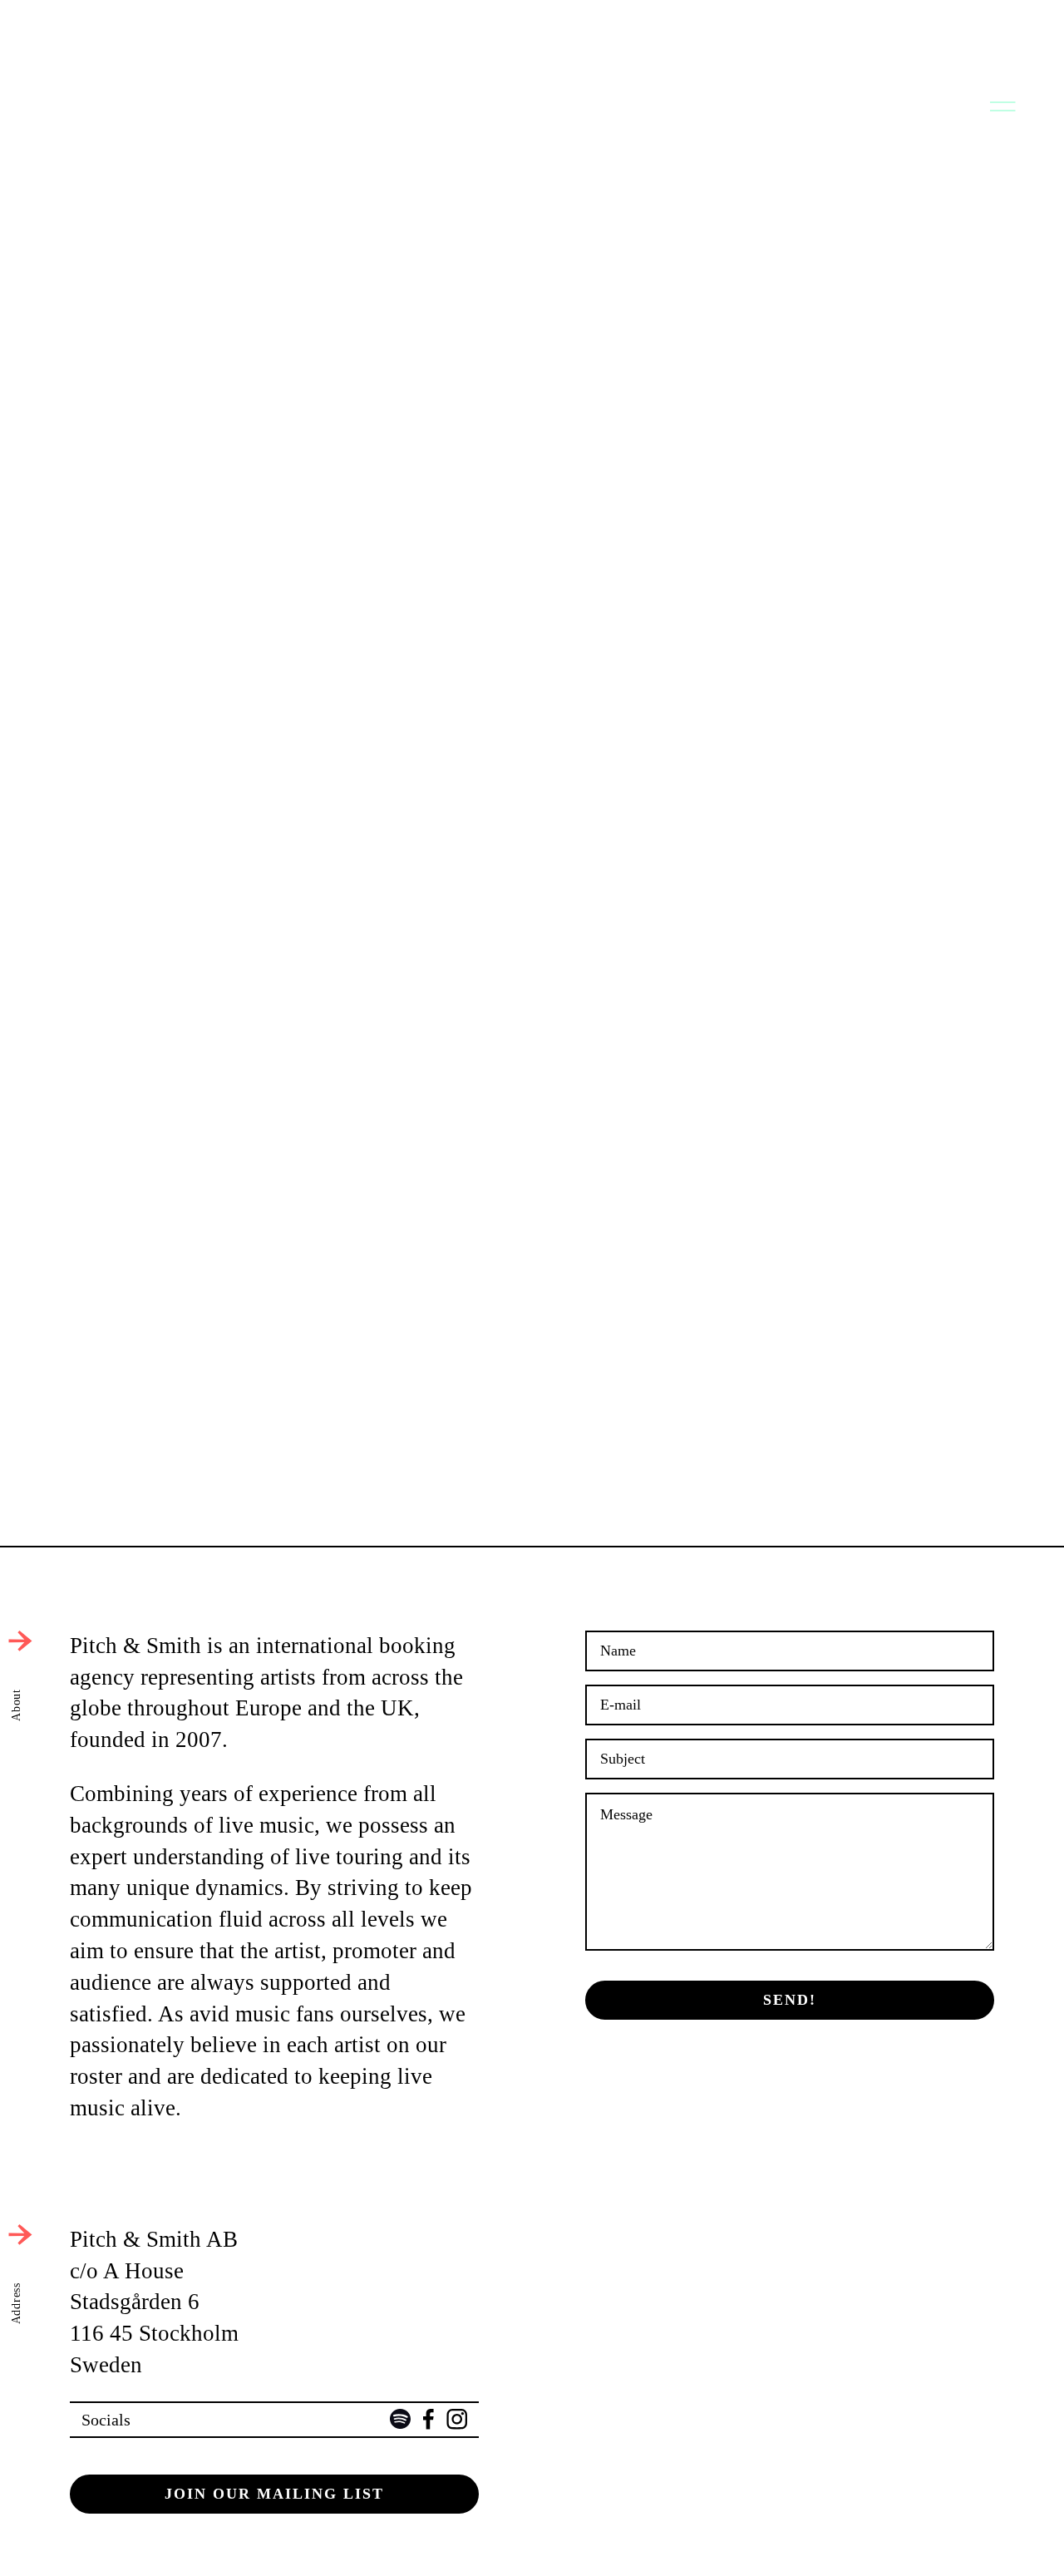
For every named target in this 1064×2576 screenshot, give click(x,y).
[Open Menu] (1001, 105)
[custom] (400, 2419)
